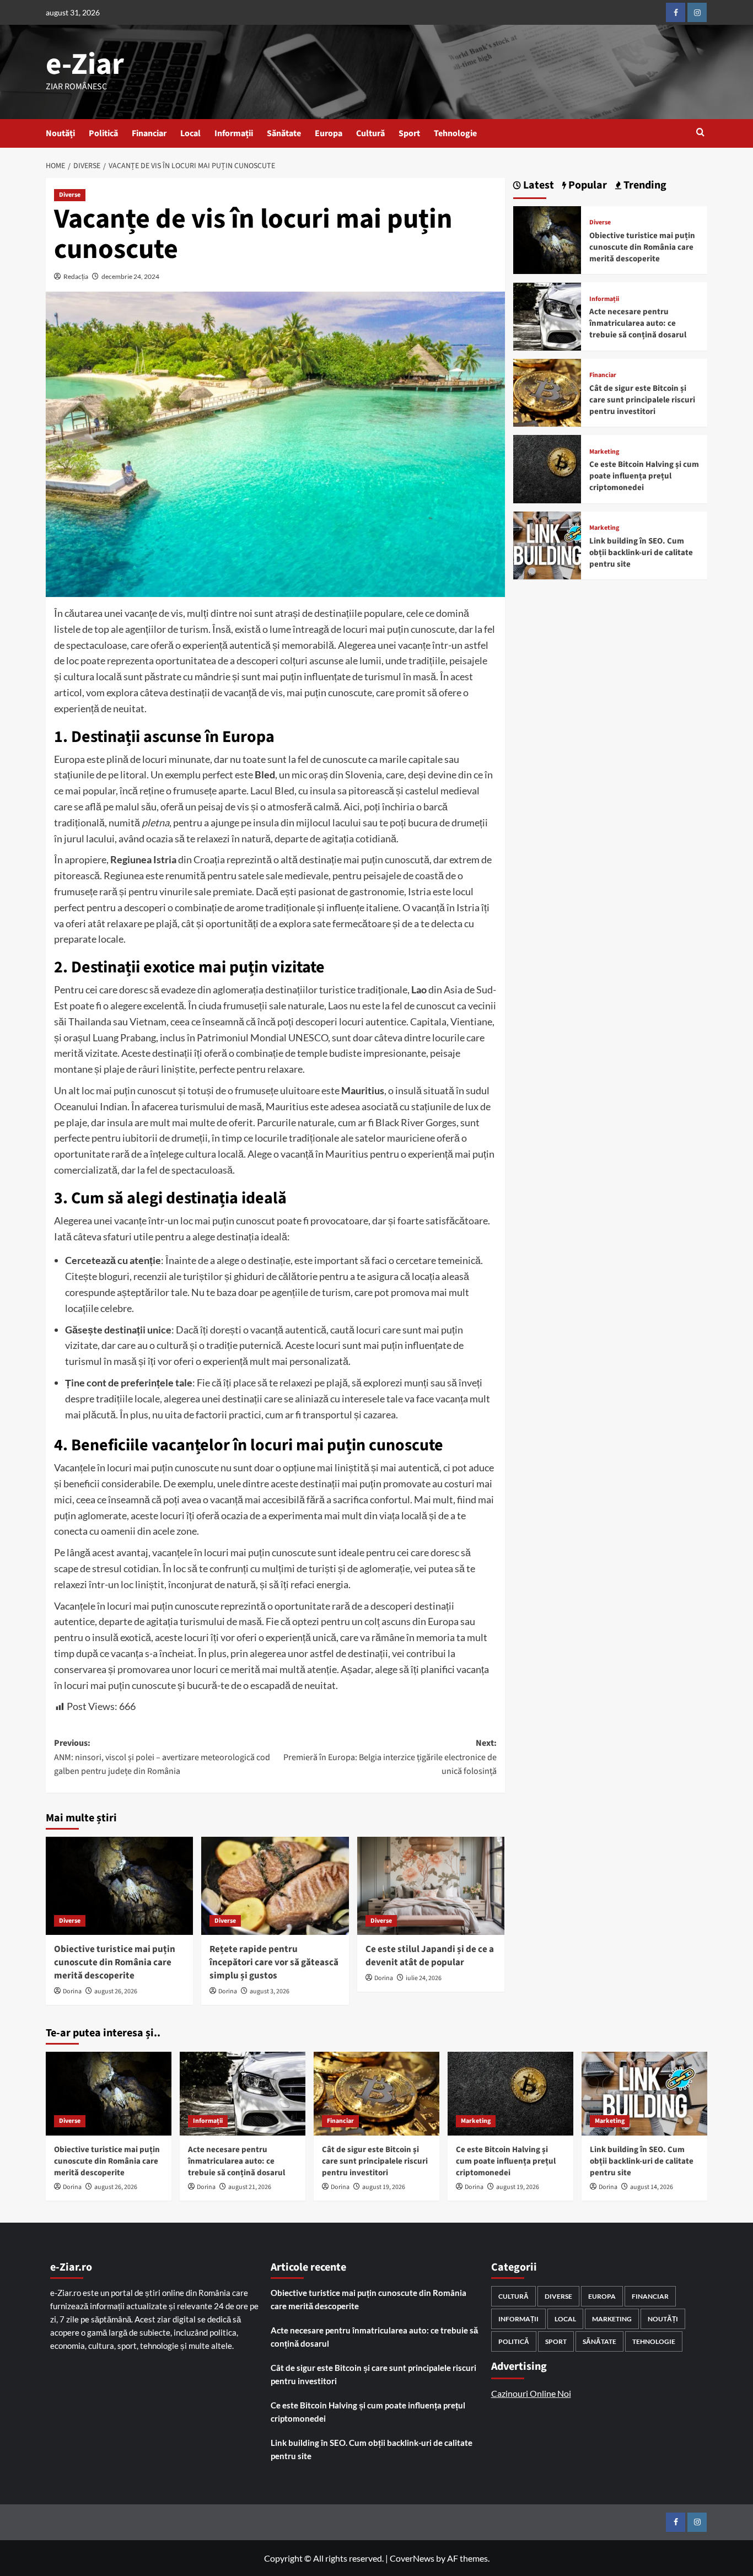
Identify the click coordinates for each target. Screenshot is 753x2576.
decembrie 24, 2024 (130, 276)
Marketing (604, 452)
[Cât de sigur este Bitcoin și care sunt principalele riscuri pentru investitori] (547, 392)
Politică (103, 133)
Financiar (149, 133)
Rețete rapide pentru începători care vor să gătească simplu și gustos (274, 1962)
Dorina (72, 1991)
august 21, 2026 (250, 2187)
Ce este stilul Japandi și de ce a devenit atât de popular (430, 1956)
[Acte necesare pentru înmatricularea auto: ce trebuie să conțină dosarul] (547, 315)
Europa (329, 133)
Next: (390, 1757)
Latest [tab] (537, 185)
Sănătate (284, 133)
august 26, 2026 (116, 1991)
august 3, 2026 (270, 1991)
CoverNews (412, 2558)
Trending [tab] (644, 185)
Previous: (162, 1757)
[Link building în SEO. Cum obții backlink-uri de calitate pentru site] (547, 544)
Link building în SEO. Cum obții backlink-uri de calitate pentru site (641, 553)
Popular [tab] (587, 185)
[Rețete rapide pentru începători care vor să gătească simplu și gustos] (275, 1886)
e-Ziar (85, 64)
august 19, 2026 (384, 2187)
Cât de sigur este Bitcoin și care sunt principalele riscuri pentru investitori (642, 400)
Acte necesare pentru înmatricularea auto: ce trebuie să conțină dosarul (638, 324)
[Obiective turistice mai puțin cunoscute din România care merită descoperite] (119, 1886)
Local (190, 133)
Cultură (370, 133)
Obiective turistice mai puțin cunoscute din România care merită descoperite (115, 1962)
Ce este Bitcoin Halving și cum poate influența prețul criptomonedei (644, 476)
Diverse (70, 195)
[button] (700, 133)
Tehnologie (455, 133)
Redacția (76, 276)
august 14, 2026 (652, 2187)
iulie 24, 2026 (424, 1978)
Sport (409, 133)
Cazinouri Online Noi (531, 2393)
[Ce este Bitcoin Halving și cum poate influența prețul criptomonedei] (547, 468)
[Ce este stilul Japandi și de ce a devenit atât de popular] (431, 1886)
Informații (234, 133)
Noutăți (60, 133)
